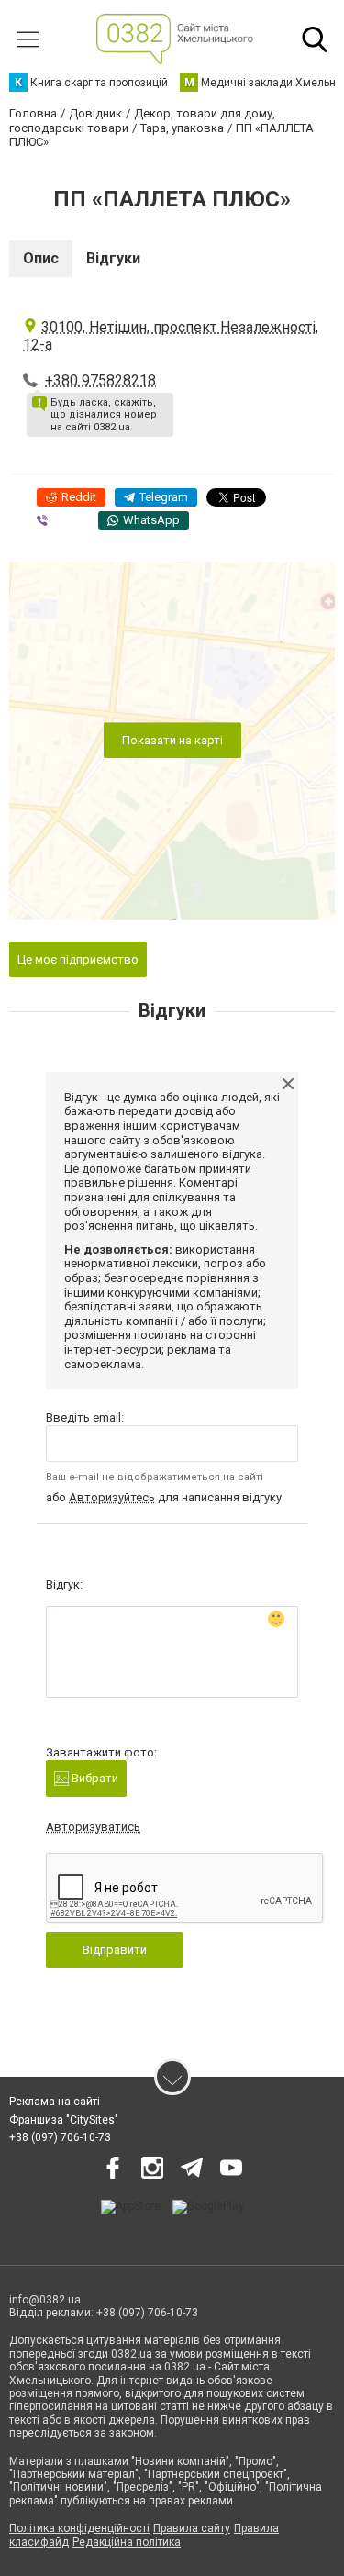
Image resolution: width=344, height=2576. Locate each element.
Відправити (115, 1950)
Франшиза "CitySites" (64, 2120)
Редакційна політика (127, 2542)
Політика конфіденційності (79, 2528)
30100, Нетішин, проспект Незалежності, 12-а (171, 336)
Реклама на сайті (55, 2102)
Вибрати (94, 1778)
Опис (41, 258)
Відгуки (113, 258)
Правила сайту (192, 2528)
